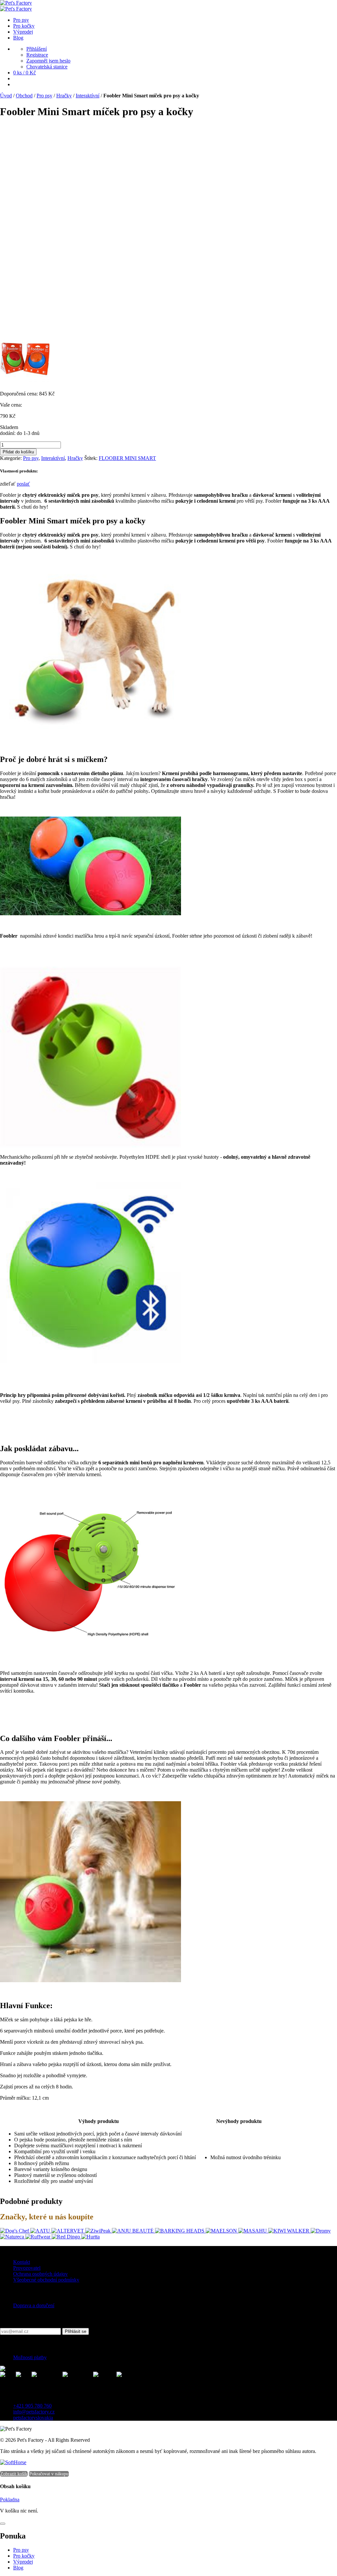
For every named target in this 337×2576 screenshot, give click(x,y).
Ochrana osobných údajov (40, 2274)
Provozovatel (27, 2268)
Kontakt (22, 2262)
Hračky (64, 96)
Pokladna (10, 2500)
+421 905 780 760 (32, 2406)
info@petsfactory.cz (34, 2412)
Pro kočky (24, 2556)
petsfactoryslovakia (33, 2418)
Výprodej (23, 2562)
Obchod (24, 96)
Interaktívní (88, 96)
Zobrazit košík (14, 2474)
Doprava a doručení (34, 2305)
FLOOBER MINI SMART (127, 458)
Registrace (37, 55)
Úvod (6, 96)
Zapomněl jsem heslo (48, 61)
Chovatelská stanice (47, 67)
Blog (18, 2568)
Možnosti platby (30, 2357)
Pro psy (44, 96)
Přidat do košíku (18, 452)
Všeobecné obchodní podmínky (46, 2280)
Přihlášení (37, 49)
